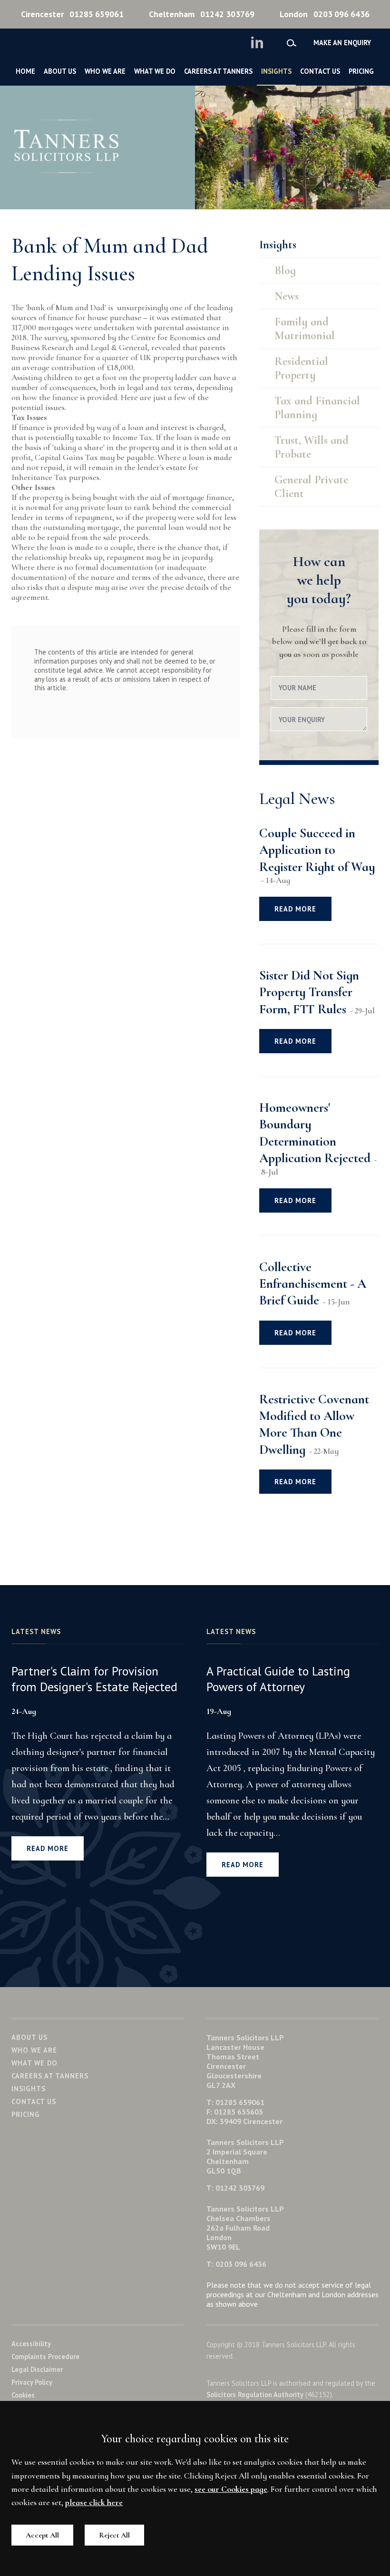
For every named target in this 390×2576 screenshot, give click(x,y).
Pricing (361, 71)
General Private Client (311, 487)
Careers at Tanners (218, 71)
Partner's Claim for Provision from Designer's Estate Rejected (94, 1679)
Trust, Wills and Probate (312, 447)
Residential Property (301, 368)
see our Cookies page (231, 2489)
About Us (60, 71)
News (287, 296)
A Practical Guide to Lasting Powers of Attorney (278, 1679)
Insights (276, 71)
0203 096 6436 (325, 14)
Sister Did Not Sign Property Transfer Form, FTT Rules (309, 992)
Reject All (114, 2535)
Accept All (42, 2535)
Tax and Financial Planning (317, 408)
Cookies (23, 2395)
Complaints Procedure (45, 2356)
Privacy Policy (32, 2382)
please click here (94, 2503)
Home (25, 71)
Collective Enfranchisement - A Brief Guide (313, 1284)
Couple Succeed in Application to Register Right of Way (317, 850)
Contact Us (320, 71)
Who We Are (105, 71)
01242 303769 (202, 14)
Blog (285, 270)
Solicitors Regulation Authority (255, 2395)
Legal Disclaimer (37, 2369)
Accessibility (31, 2344)
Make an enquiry (342, 43)
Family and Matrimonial (305, 329)
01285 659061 (72, 14)
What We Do (155, 71)
